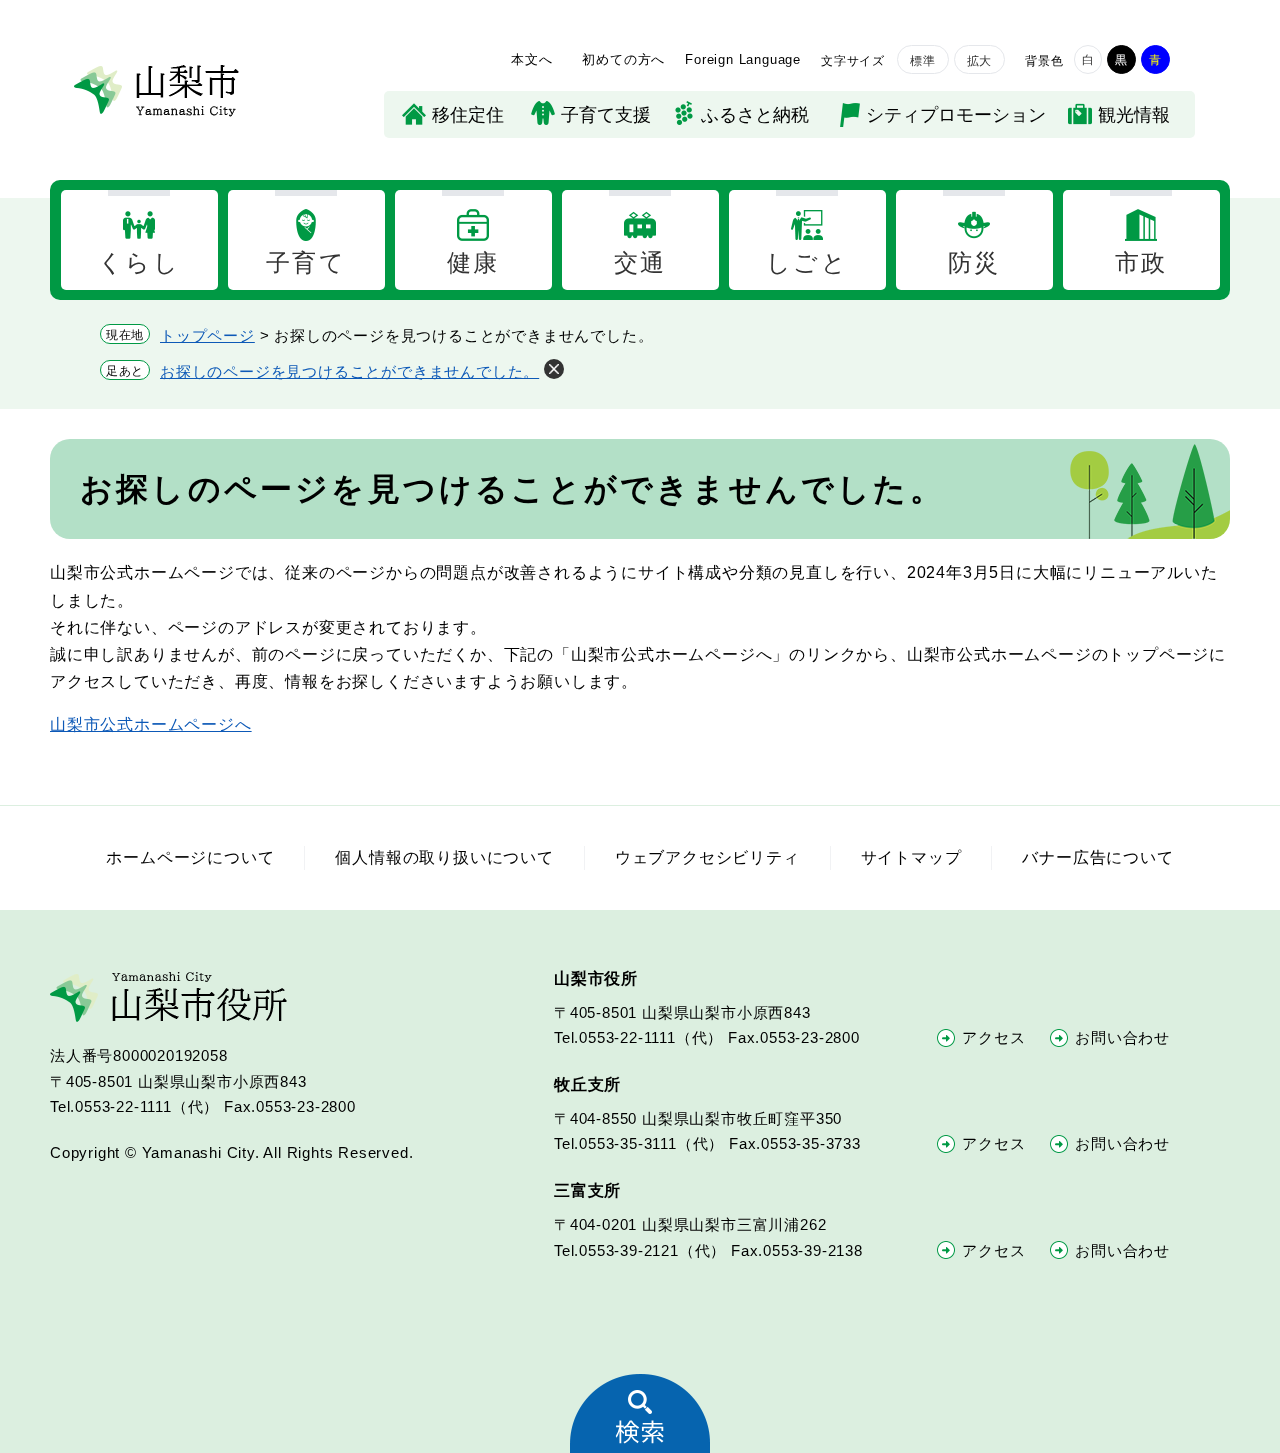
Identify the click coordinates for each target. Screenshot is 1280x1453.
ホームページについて (190, 857)
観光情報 (1134, 115)
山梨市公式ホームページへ (151, 724)
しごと (807, 262)
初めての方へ (623, 59)
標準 (923, 61)
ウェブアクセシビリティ (707, 857)
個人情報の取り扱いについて (444, 857)
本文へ (531, 59)
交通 (640, 262)
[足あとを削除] (554, 369)
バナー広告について (1097, 857)
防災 (974, 262)
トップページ (207, 335)
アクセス (993, 1037)
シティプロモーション (956, 115)
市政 (1141, 262)
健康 (473, 262)
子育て (306, 262)
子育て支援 (606, 115)
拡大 (980, 61)
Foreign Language (743, 59)
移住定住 (468, 115)
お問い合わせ (1122, 1037)
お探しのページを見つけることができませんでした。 (349, 371)
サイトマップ (911, 857)
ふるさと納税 (755, 115)
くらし (139, 262)
